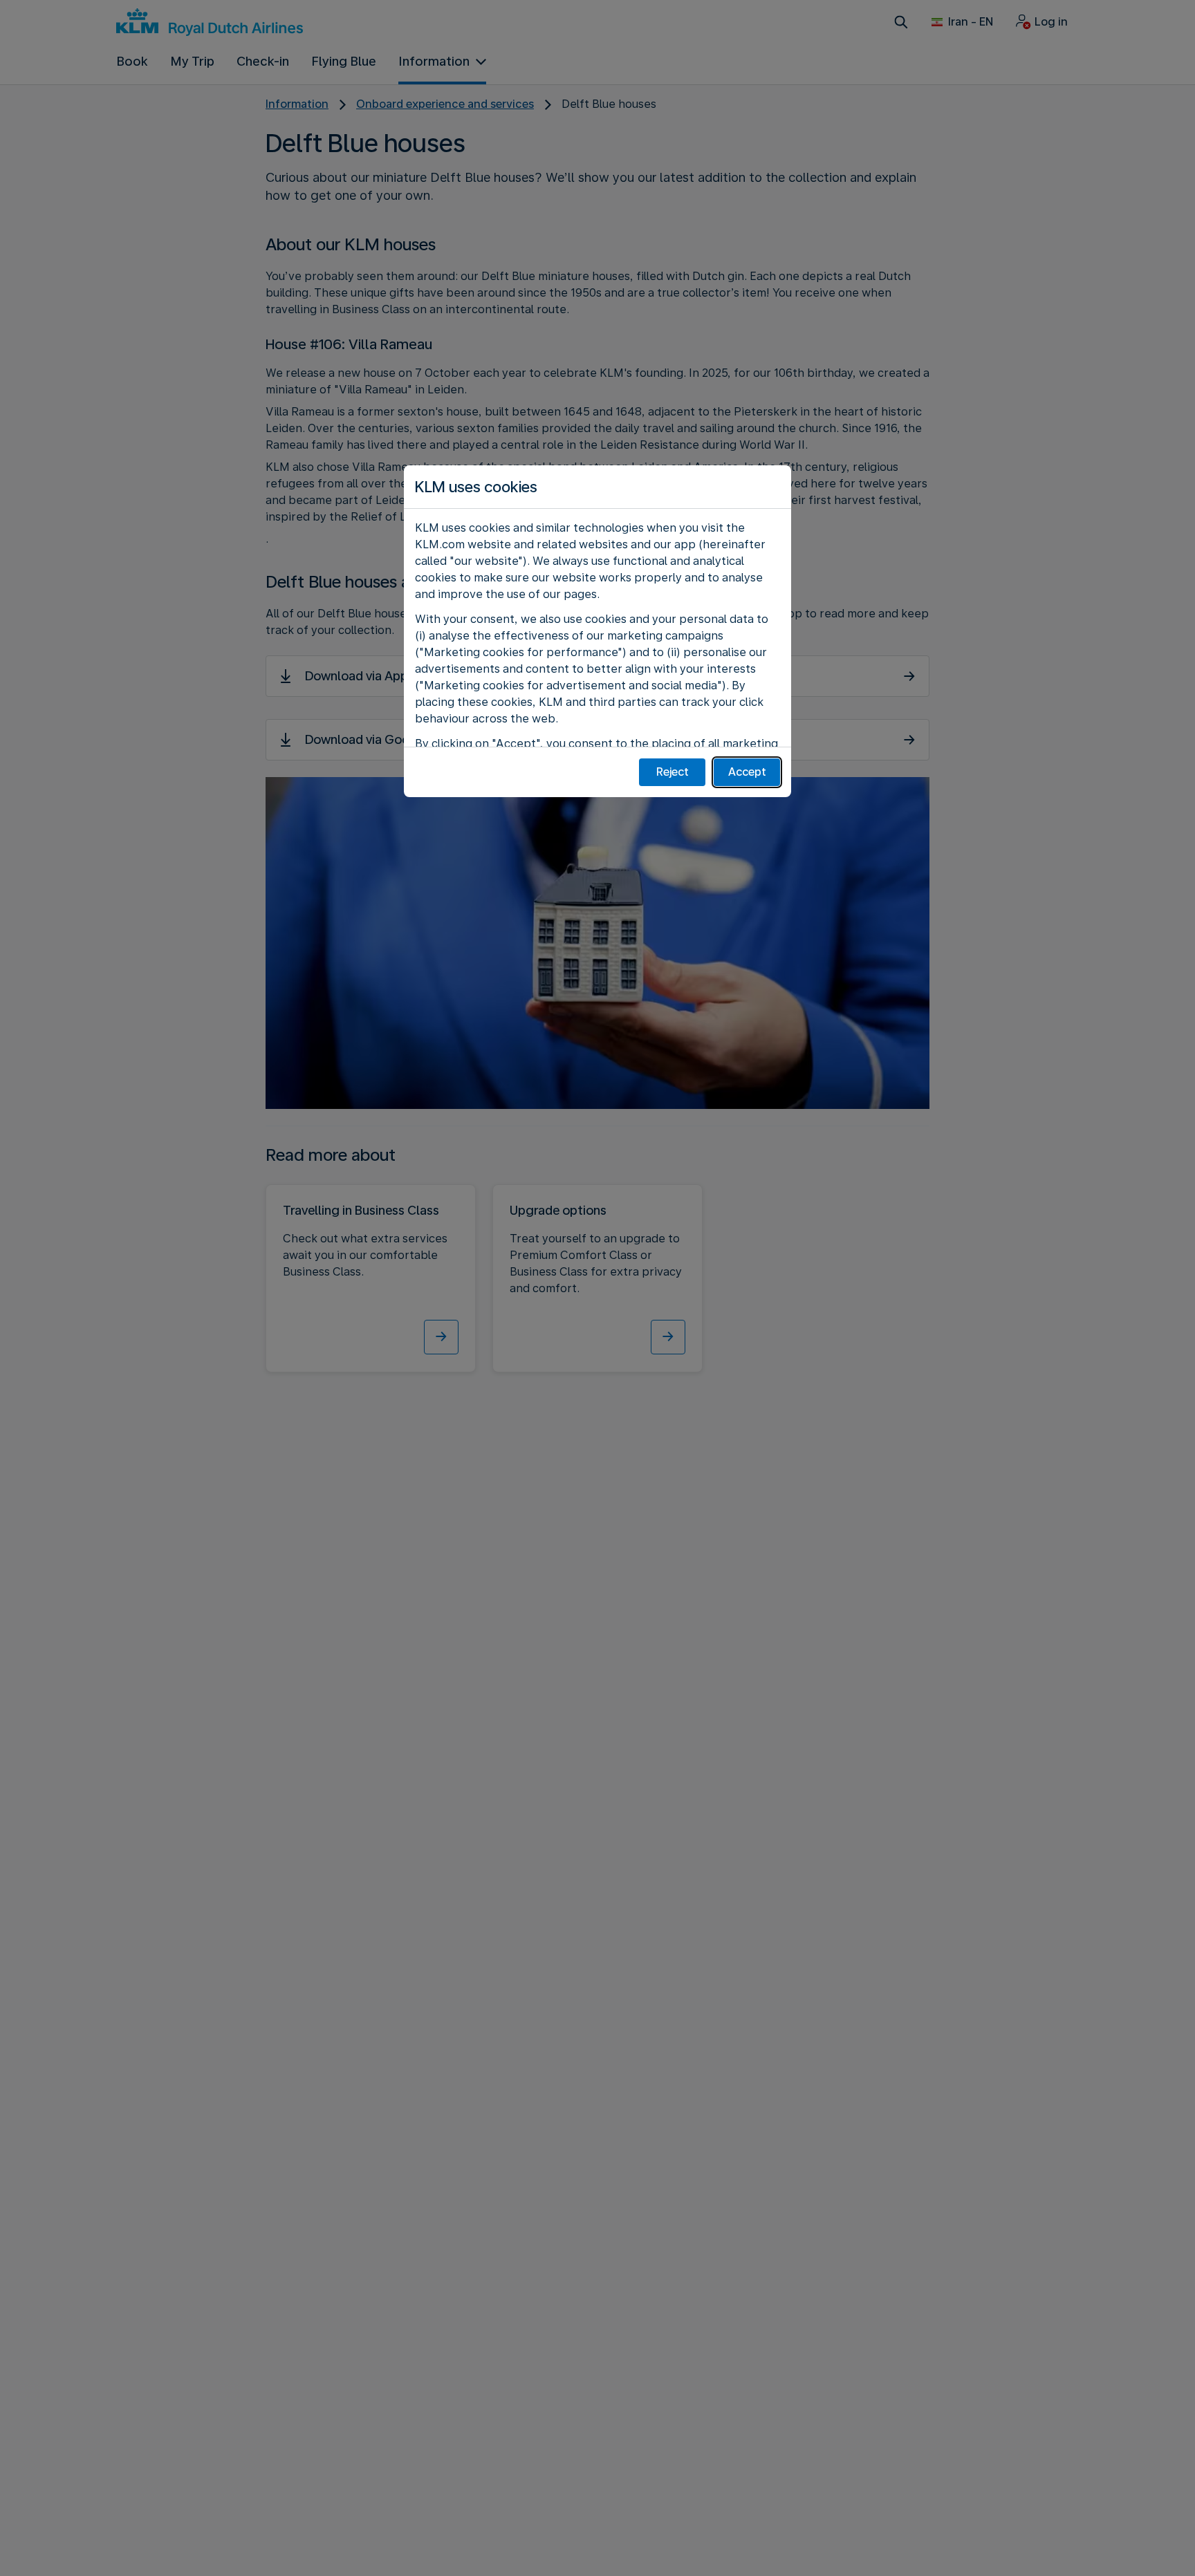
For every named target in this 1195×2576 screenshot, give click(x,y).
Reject (673, 772)
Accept (747, 772)
